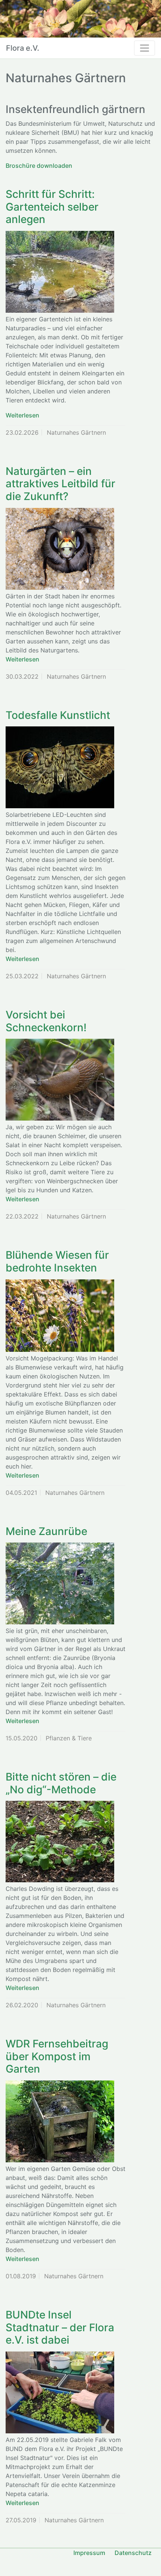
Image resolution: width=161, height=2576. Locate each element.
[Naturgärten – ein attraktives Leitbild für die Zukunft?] (60, 549)
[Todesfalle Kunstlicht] (60, 767)
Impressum (89, 2553)
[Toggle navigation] (145, 48)
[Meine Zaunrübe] (60, 1583)
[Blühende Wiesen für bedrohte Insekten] (60, 1316)
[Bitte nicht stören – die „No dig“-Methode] (60, 1842)
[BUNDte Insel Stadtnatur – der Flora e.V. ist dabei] (60, 2392)
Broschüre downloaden (39, 166)
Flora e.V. (23, 48)
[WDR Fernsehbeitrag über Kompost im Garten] (60, 2121)
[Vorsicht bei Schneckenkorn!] (60, 1080)
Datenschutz (133, 2553)
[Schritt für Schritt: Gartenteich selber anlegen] (60, 272)
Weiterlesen (22, 415)
